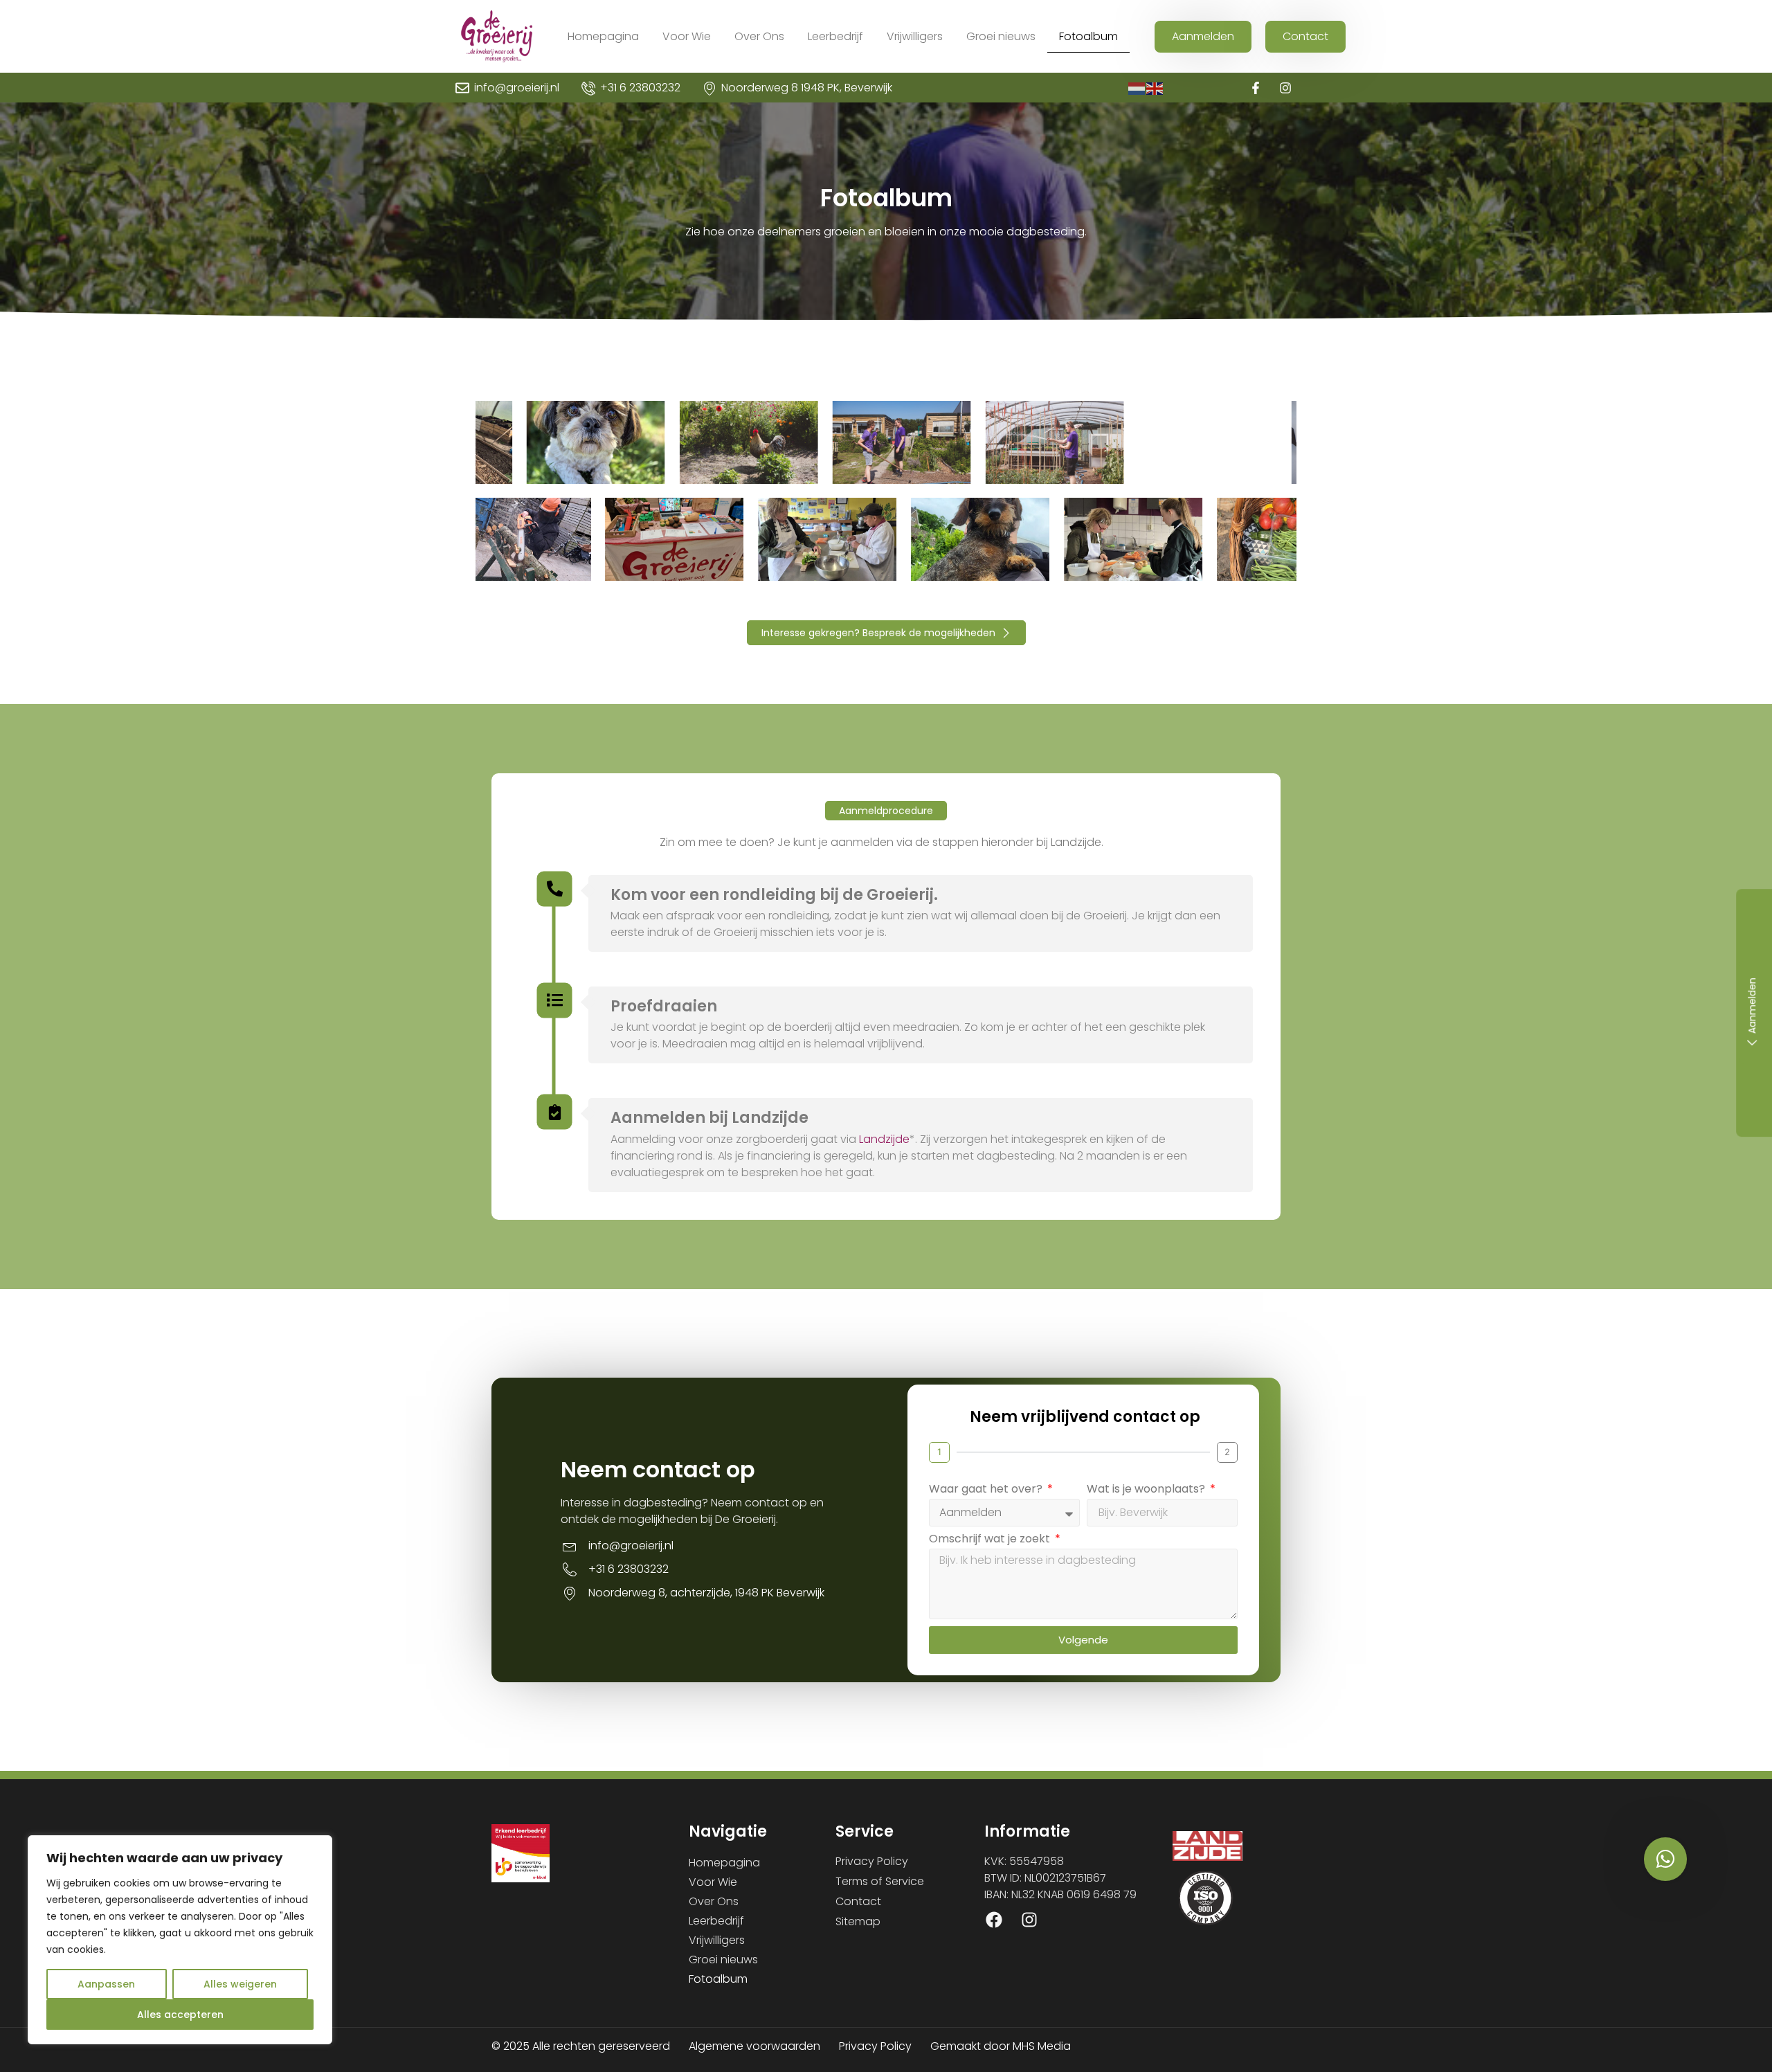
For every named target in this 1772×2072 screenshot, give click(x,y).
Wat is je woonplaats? (1147, 1490)
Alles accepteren (180, 2015)
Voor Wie (687, 36)
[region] (180, 1940)
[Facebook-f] (1256, 88)
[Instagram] (1286, 88)
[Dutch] (1137, 88)
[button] (886, 811)
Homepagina (603, 36)
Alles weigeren (240, 1984)
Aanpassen (106, 1984)
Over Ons (759, 36)
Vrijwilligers (915, 36)
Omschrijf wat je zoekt (991, 1540)
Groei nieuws (1001, 36)
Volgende (1083, 1640)
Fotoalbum (1088, 36)
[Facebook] (994, 1920)
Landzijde (884, 1139)
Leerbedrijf (835, 36)
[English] (1155, 88)
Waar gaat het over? (987, 1490)
